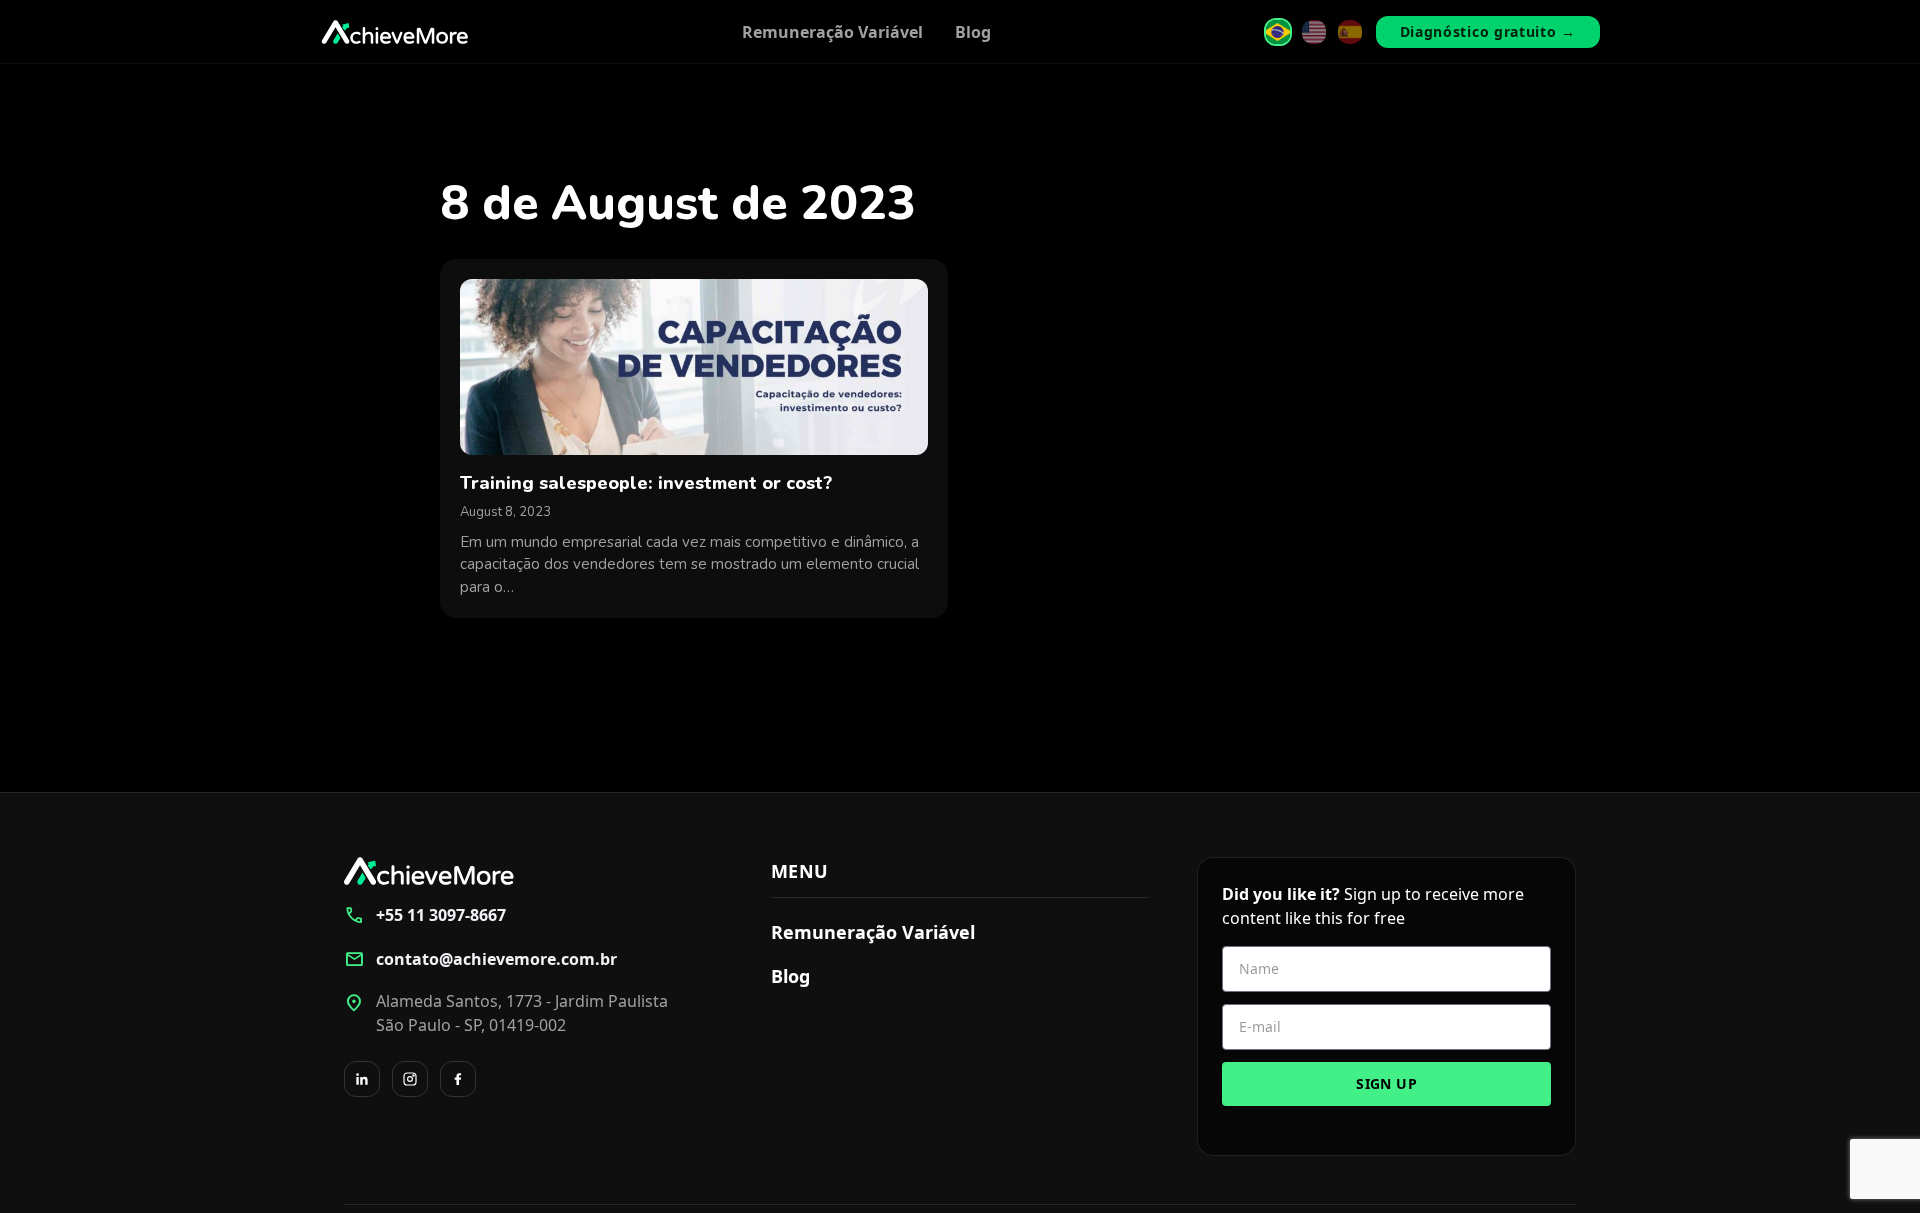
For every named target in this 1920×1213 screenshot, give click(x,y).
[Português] (1278, 32)
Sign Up (1386, 1083)
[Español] (1350, 32)
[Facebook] (458, 1079)
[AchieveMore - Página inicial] (395, 32)
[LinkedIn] (362, 1079)
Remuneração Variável (832, 32)
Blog (973, 32)
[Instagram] (410, 1079)
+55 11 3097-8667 (425, 915)
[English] (1314, 32)
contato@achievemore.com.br (480, 959)
